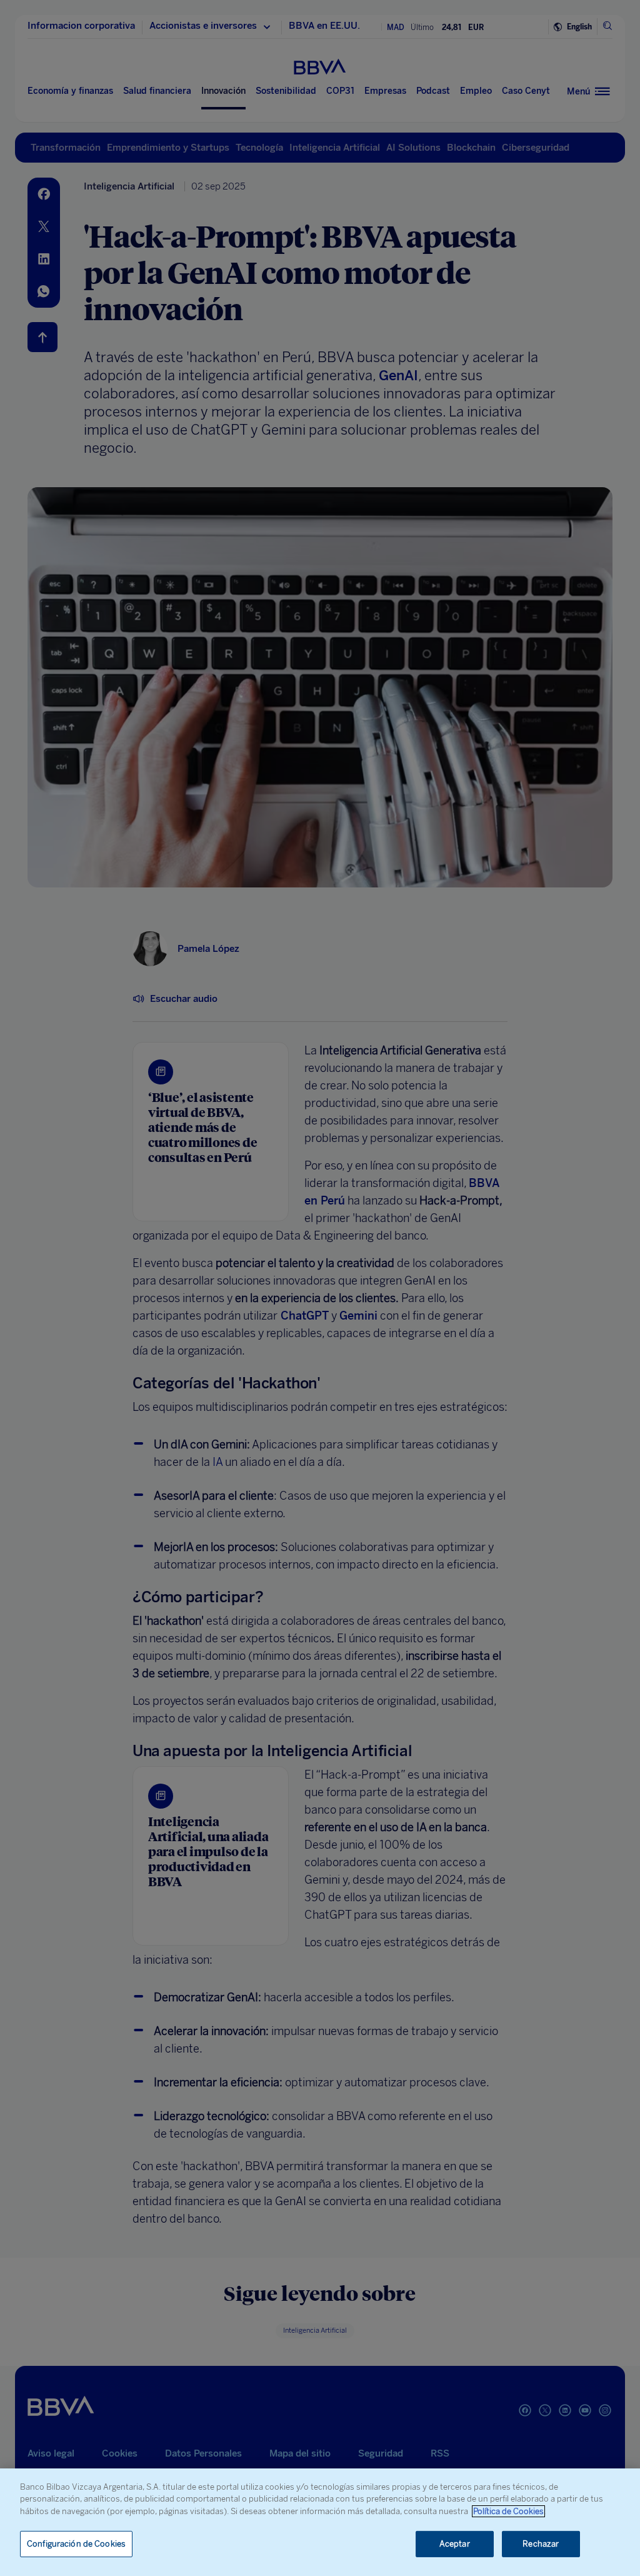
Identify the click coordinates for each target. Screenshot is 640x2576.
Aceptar (455, 2544)
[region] (320, 2522)
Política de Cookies (508, 2511)
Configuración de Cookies (76, 2544)
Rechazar (541, 2544)
